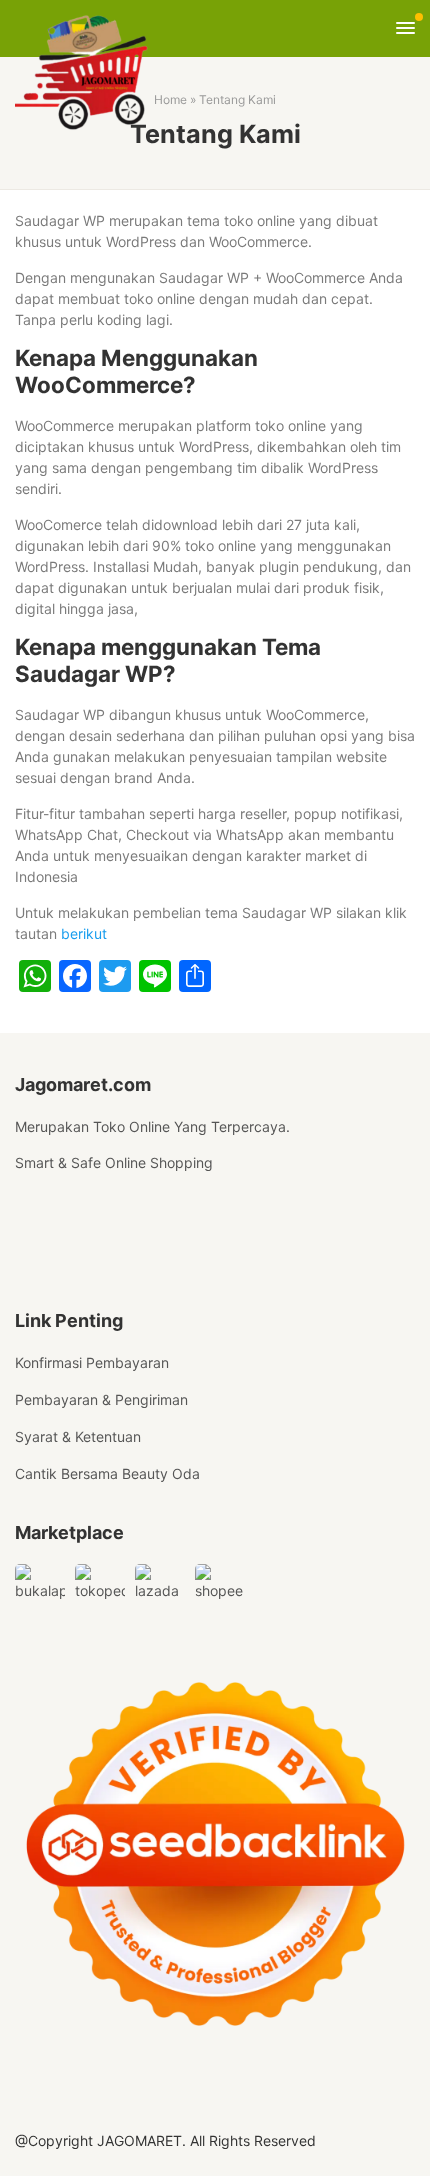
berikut (84, 933)
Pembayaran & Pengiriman (101, 1399)
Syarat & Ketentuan (78, 1436)
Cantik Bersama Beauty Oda (107, 1473)
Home (170, 99)
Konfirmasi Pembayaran (92, 1362)
